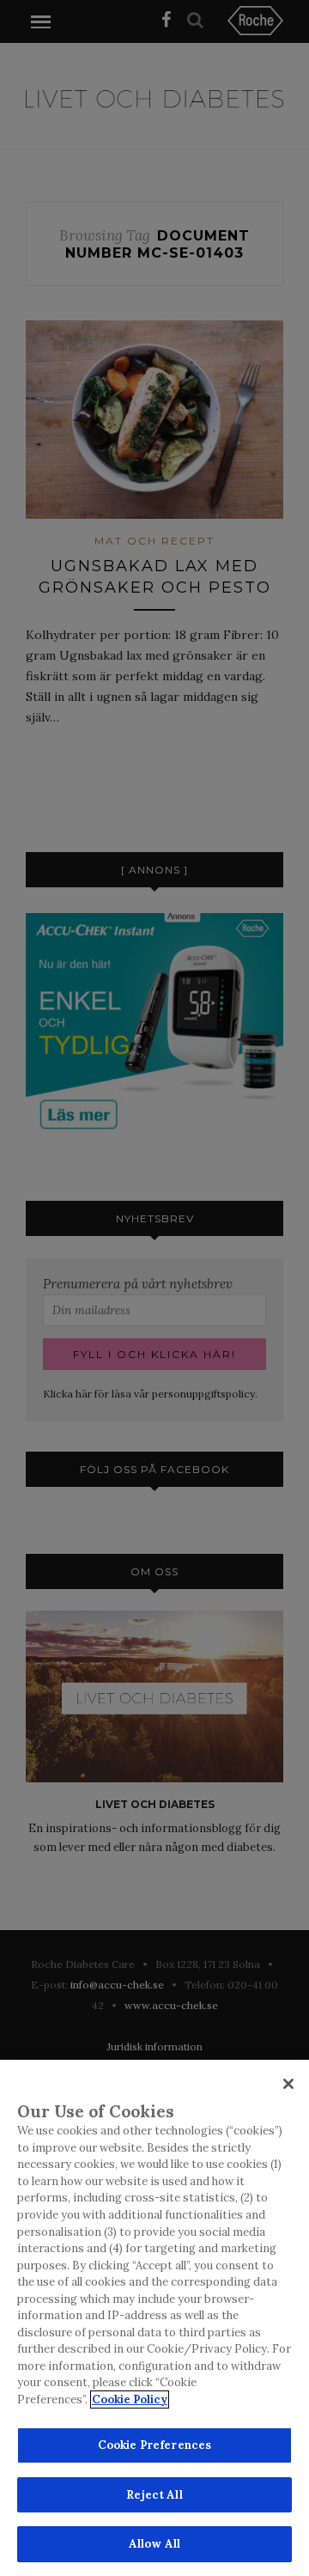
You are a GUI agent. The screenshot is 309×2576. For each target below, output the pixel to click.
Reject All (154, 2495)
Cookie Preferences (154, 2445)
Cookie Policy (130, 2399)
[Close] (288, 2084)
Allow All (154, 2544)
